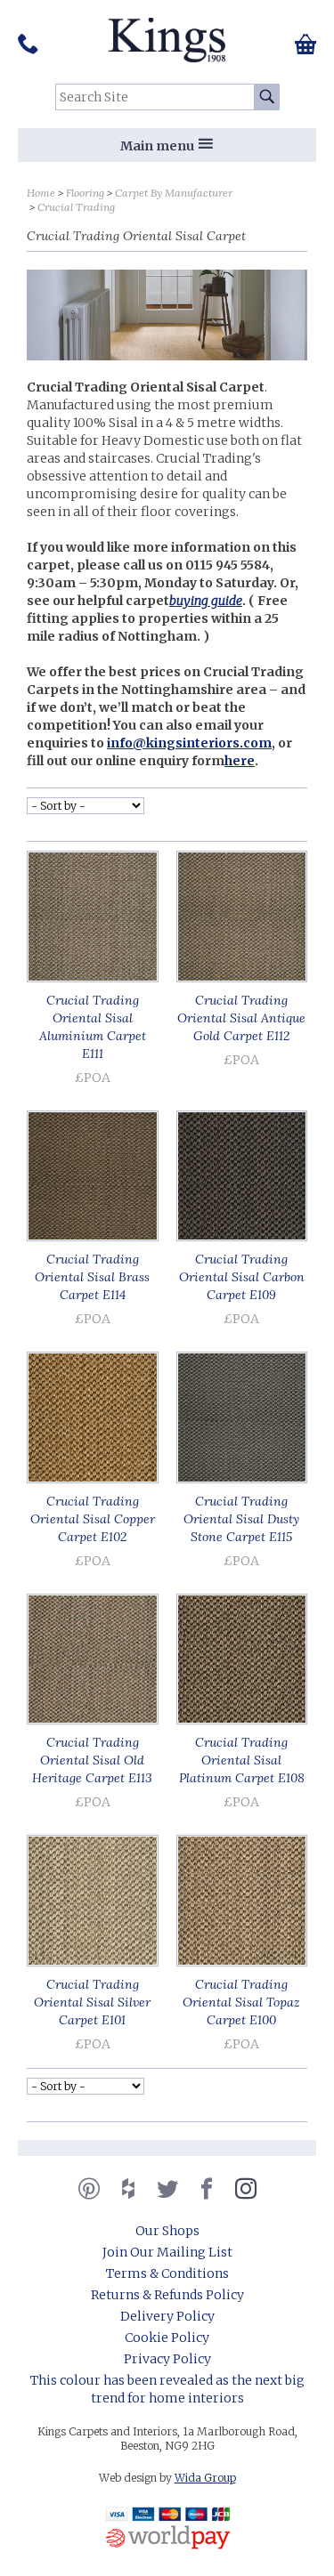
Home (41, 193)
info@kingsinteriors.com (189, 743)
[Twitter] (167, 2189)
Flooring (85, 193)
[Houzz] (128, 2189)
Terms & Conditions (167, 2273)
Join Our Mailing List (167, 2252)
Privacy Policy (167, 2359)
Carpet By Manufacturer (174, 193)
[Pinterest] (89, 2189)
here (240, 761)
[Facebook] (207, 2189)
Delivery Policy (167, 2316)
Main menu (157, 146)
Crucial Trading (76, 207)
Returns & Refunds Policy (167, 2295)
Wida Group (205, 2478)
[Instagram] (246, 2189)
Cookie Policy (167, 2338)
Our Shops (167, 2231)
